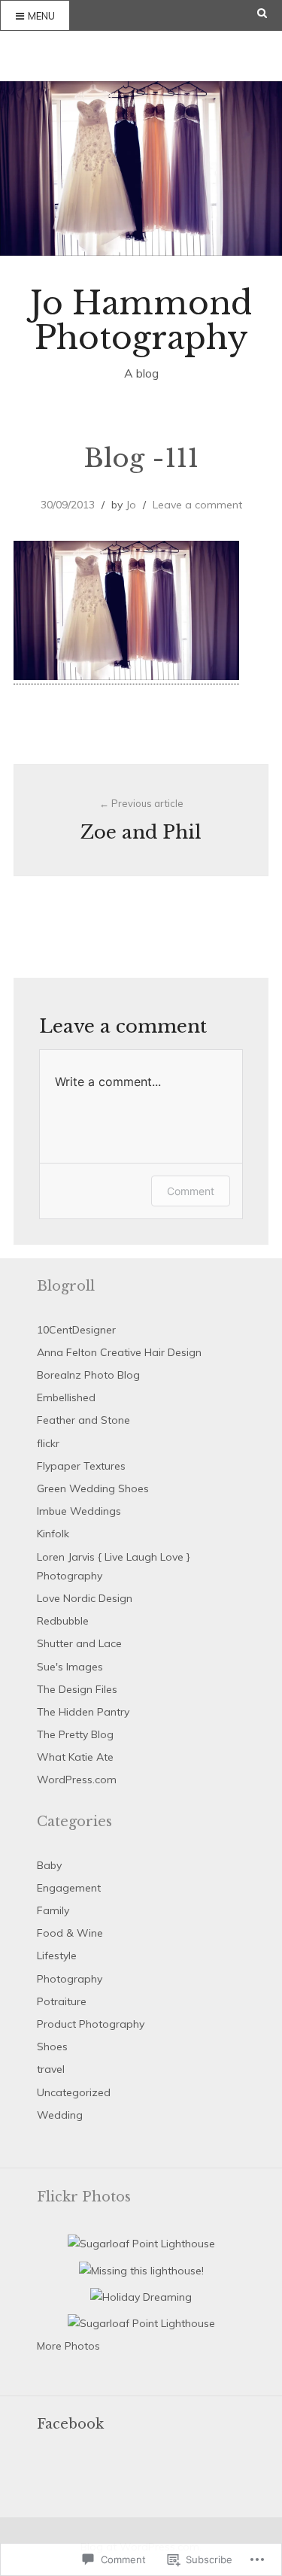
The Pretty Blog (75, 1734)
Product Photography (91, 2024)
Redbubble (63, 1621)
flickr (48, 1443)
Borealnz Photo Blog (88, 1375)
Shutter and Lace (79, 1643)
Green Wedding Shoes (93, 1488)
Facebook (70, 2424)
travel (51, 2069)
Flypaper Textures (81, 1466)
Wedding (60, 2115)
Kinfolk (53, 1534)
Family (53, 1910)
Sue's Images (70, 1667)
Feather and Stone (83, 1420)
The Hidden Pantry (83, 1712)
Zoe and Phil (141, 820)
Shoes (52, 2047)
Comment (191, 1191)
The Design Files (77, 1689)
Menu (41, 16)
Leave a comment (197, 505)
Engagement (69, 1888)
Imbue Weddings (79, 1511)
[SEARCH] (270, 13)
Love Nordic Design (85, 1598)
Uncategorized (74, 2092)
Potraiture (62, 2001)
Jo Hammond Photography (141, 320)
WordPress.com (77, 1780)
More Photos (68, 2346)
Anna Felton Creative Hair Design (119, 1352)
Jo (131, 505)
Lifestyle (57, 1956)
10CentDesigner (76, 1330)
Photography (70, 1979)
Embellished (66, 1397)
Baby (49, 1865)
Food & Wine (70, 1933)
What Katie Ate (75, 1757)
